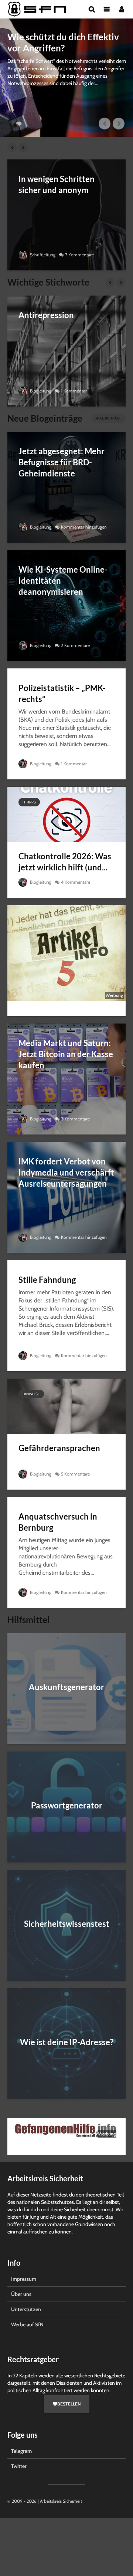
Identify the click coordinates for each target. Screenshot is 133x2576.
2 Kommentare (75, 645)
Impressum (24, 2279)
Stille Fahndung (47, 1280)
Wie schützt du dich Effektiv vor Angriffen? (63, 42)
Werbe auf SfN (27, 2324)
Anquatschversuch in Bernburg (58, 1522)
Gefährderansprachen (59, 1448)
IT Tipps (29, 802)
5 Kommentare (75, 1474)
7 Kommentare (79, 255)
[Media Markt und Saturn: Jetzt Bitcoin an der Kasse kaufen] (66, 1078)
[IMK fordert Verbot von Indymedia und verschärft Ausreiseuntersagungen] (66, 1197)
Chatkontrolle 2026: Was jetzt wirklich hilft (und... (65, 862)
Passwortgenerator (67, 1805)
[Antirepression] (66, 350)
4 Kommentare (76, 882)
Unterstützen (26, 2309)
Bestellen (69, 2404)
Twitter (19, 2466)
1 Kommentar (74, 391)
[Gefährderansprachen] (66, 1406)
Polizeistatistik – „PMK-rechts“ (62, 693)
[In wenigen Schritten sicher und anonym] (66, 214)
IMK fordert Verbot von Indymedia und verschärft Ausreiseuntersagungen (66, 1172)
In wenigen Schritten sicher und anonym (57, 184)
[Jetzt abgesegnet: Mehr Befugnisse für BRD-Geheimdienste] (66, 487)
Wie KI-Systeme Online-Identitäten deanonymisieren (63, 581)
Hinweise (31, 1394)
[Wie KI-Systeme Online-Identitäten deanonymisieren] (66, 605)
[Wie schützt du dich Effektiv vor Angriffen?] (66, 78)
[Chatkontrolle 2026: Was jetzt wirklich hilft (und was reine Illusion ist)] (66, 814)
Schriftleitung (42, 255)
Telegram (21, 2451)
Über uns (21, 2294)
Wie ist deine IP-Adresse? (67, 2042)
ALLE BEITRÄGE (109, 418)
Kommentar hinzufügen (84, 527)
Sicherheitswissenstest (67, 1924)
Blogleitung (40, 391)
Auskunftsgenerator (66, 1687)
